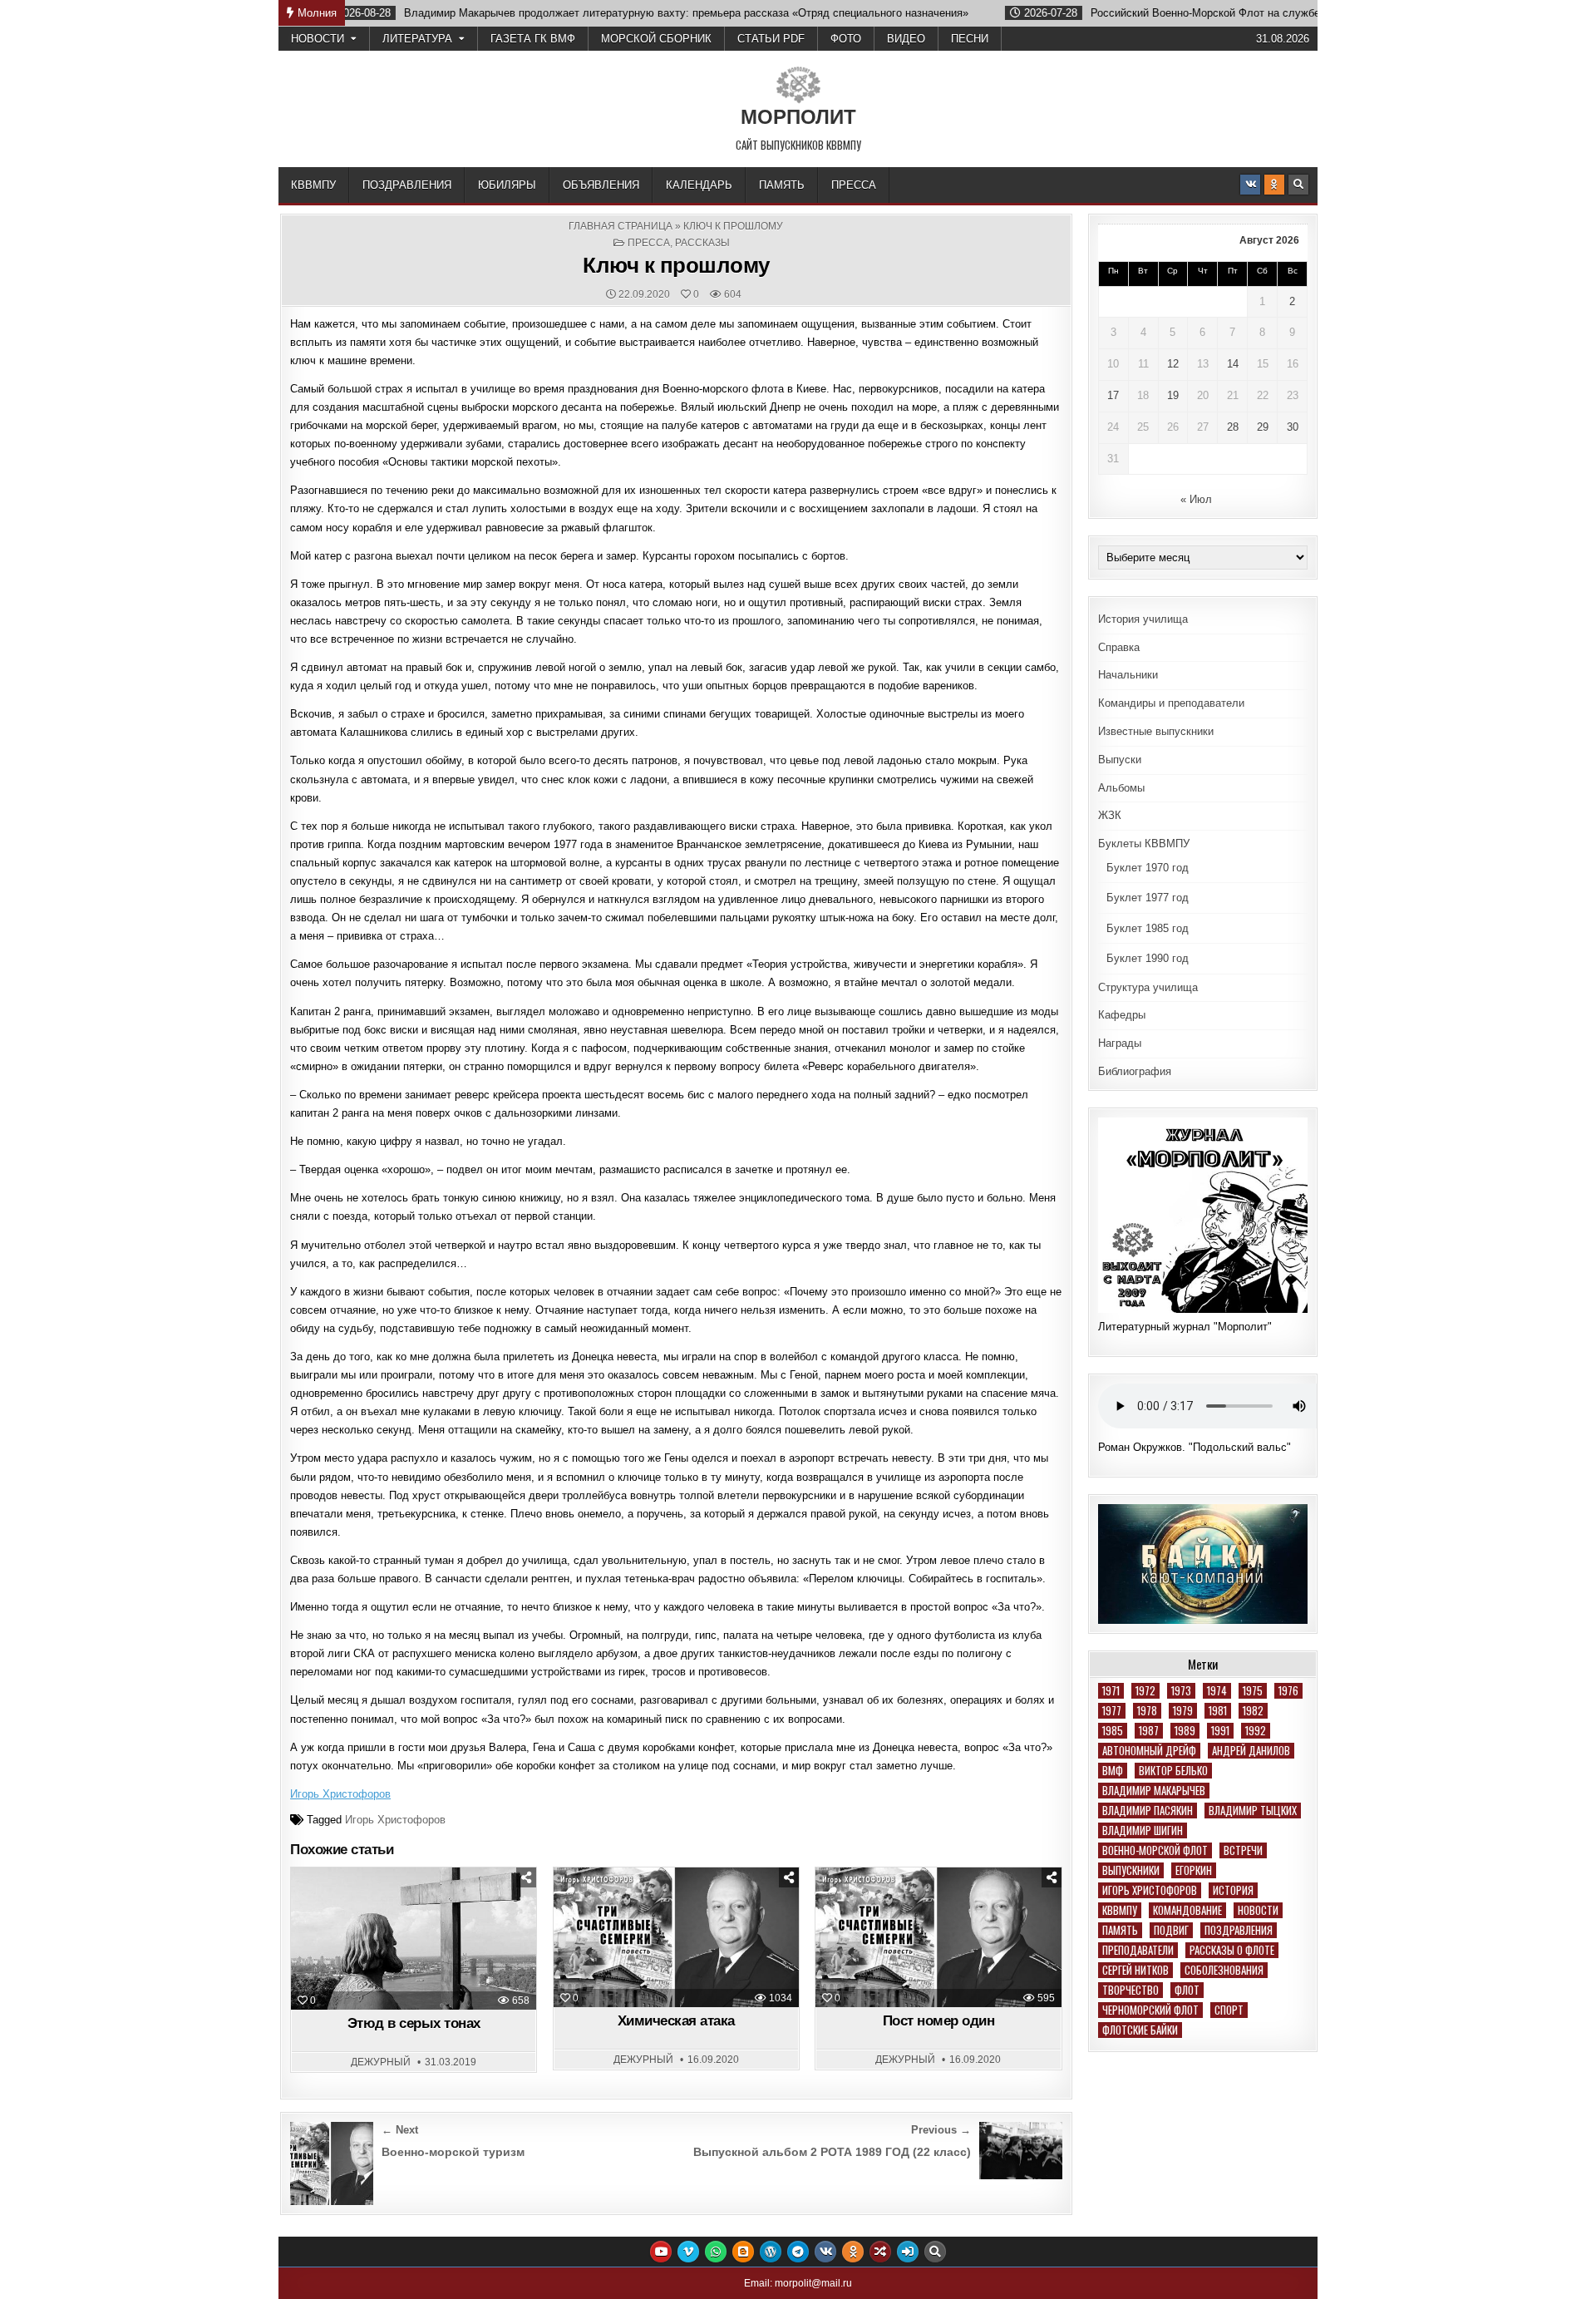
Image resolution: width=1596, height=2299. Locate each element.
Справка (1119, 647)
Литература (417, 39)
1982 (1253, 1711)
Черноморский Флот (1150, 2010)
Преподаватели (1138, 1950)
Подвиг (1171, 1930)
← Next (400, 2130)
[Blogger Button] (743, 2252)
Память (782, 185)
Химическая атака (676, 2021)
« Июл (1196, 499)
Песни (970, 39)
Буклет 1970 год (1148, 868)
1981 (1218, 1711)
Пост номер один (939, 2021)
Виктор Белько (1173, 1771)
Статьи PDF (771, 39)
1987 (1149, 1731)
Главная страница (621, 226)
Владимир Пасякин (1148, 1811)
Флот (1187, 1990)
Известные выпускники (1156, 731)
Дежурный (381, 2062)
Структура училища (1148, 987)
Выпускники (1131, 1870)
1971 (1111, 1691)
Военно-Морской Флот (1155, 1850)
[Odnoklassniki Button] (1274, 185)
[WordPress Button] (771, 2252)
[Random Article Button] (880, 2252)
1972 (1145, 1691)
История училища (1143, 619)
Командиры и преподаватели (1171, 703)
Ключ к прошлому (676, 265)
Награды (1120, 1043)
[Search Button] (1298, 185)
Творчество (1130, 1990)
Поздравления (407, 185)
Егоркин (1194, 1870)
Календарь (699, 185)
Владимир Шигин (1143, 1830)
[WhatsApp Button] (716, 2252)
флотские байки (1140, 2030)
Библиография (1135, 1071)
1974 (1217, 1691)
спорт (1229, 2010)
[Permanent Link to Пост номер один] (938, 1937)
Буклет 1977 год (1148, 898)
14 (1233, 364)
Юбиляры (507, 185)
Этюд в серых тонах (414, 2023)
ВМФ (1113, 1771)
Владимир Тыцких (1253, 1811)
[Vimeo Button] (688, 2252)
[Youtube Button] (661, 2252)
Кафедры (1122, 1015)
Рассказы (702, 243)
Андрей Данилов (1251, 1751)
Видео (906, 39)
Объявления (601, 185)
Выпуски (1120, 760)
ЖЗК (1110, 815)
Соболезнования (1224, 1970)
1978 (1147, 1711)
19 (1173, 395)
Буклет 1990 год (1148, 958)
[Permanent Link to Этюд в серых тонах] (414, 1939)
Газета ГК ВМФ (533, 39)
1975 (1253, 1691)
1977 (1112, 1711)
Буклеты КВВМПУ (1144, 844)
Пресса (854, 185)
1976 (1288, 1691)
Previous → (941, 2130)
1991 (1220, 1731)
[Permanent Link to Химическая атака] (676, 1937)
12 (1173, 364)
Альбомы (1121, 788)
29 (1263, 427)
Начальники (1128, 675)
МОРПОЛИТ (798, 117)
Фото (846, 39)
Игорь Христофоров (340, 1794)
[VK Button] (1250, 185)
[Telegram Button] (798, 2252)
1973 (1181, 1691)
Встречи (1243, 1850)
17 (1113, 395)
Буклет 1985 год (1148, 928)
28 (1233, 427)
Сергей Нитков (1135, 1970)
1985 (1113, 1731)
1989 (1185, 1731)
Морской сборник (656, 39)
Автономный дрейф (1149, 1751)
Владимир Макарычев (1154, 1791)
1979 (1183, 1711)
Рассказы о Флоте (1232, 1950)
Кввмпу (1120, 1910)
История (1233, 1890)
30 (1293, 427)
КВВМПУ (313, 185)
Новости (318, 39)
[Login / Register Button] (908, 2252)
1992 (1256, 1731)
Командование (1187, 1910)
